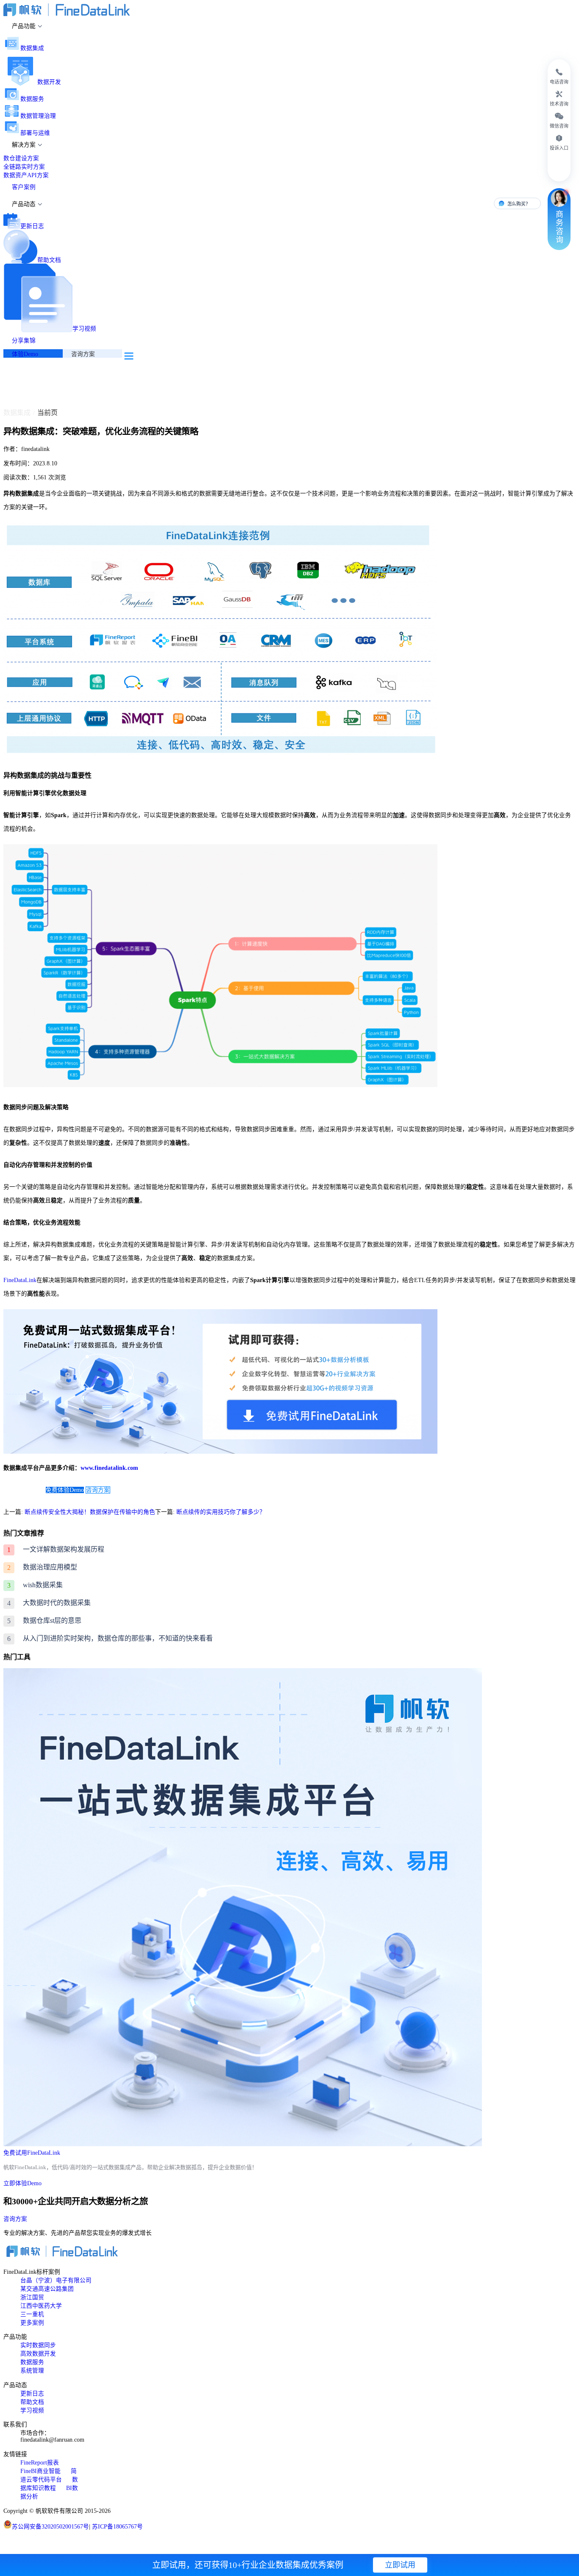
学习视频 (84, 329)
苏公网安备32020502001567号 (50, 2527)
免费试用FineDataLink (32, 2153)
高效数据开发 (38, 2354)
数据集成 (32, 48)
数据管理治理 (38, 116)
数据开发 (49, 82)
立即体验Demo (22, 2183)
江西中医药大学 (41, 2306)
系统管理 (32, 2371)
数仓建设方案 (21, 158)
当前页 (47, 413)
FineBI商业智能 (40, 2471)
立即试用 (400, 2565)
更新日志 (32, 226)
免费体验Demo (65, 1490)
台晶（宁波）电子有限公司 (56, 2280)
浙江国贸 (32, 2297)
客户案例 (24, 187)
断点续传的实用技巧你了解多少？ (221, 1512)
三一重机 (32, 2314)
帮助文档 (49, 260)
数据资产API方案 (26, 175)
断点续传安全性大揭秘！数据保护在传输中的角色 (90, 1512)
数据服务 (32, 99)
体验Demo (25, 354)
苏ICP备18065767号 (117, 2527)
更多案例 (32, 2323)
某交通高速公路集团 (47, 2289)
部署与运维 (35, 133)
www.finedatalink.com (109, 1468)
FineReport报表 (40, 2463)
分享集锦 (24, 341)
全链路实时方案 (24, 167)
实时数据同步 (38, 2345)
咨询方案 (83, 354)
